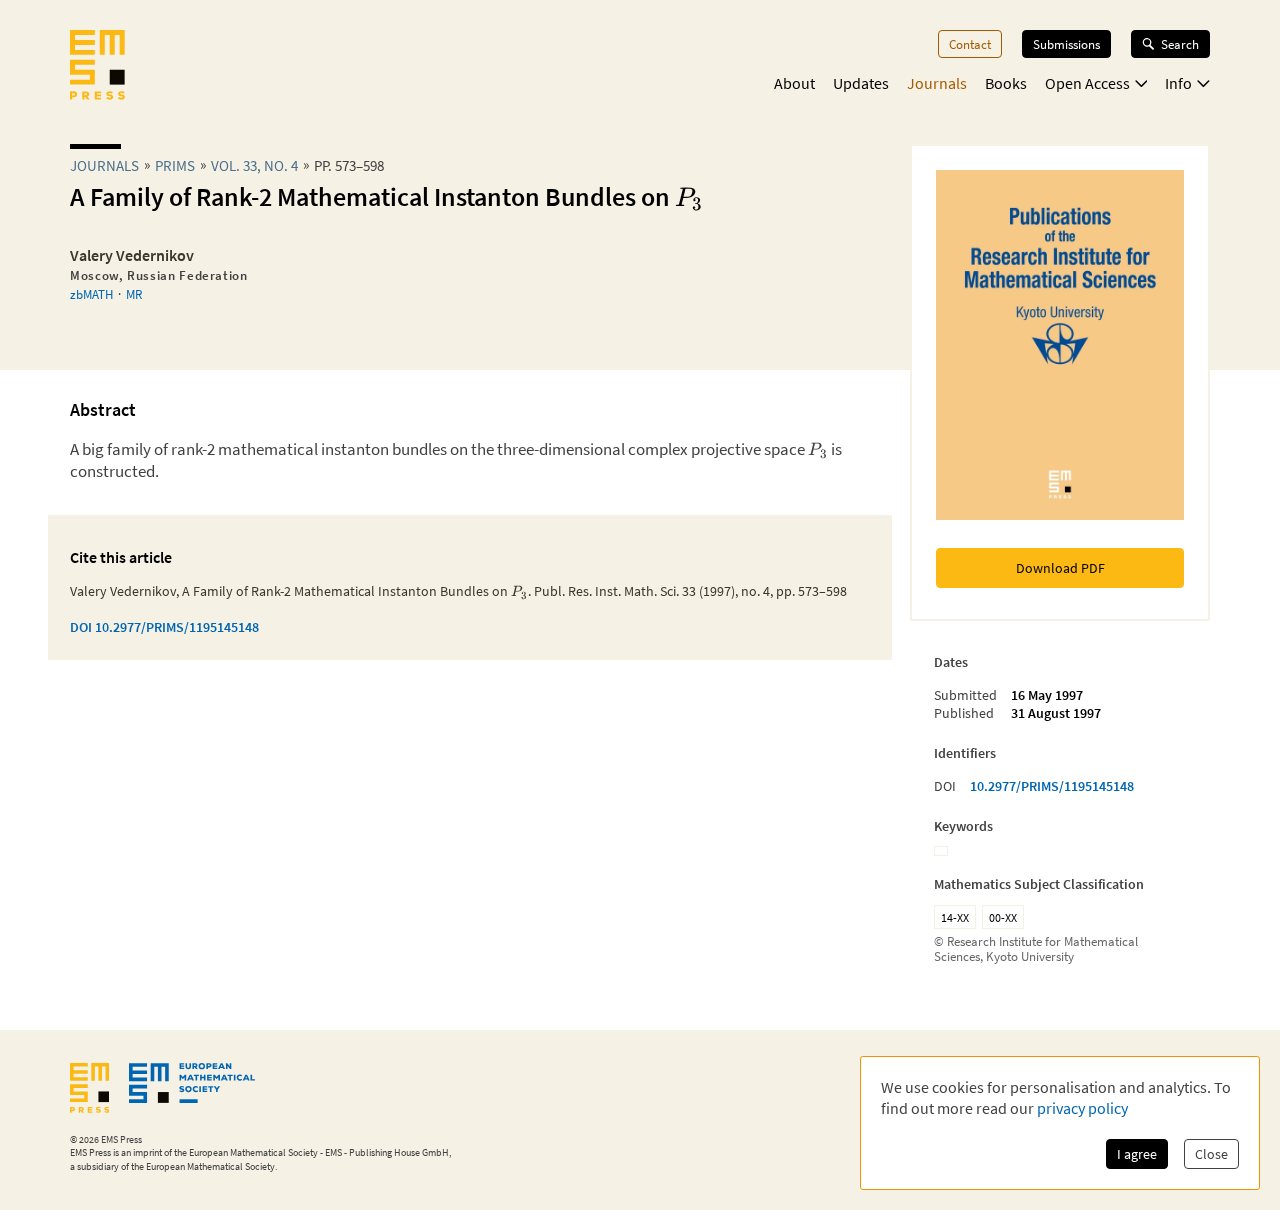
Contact (970, 44)
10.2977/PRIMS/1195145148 (1052, 786)
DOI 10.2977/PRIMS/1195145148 (164, 627)
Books (1006, 83)
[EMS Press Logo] (97, 67)
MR (134, 294)
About (794, 83)
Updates (861, 83)
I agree (1137, 1154)
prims (175, 165)
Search (1180, 44)
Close (1211, 1154)
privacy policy (1082, 1108)
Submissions (1066, 44)
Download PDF (1060, 568)
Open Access (1087, 83)
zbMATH (91, 294)
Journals (937, 83)
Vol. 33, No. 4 (254, 165)
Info (1178, 83)
